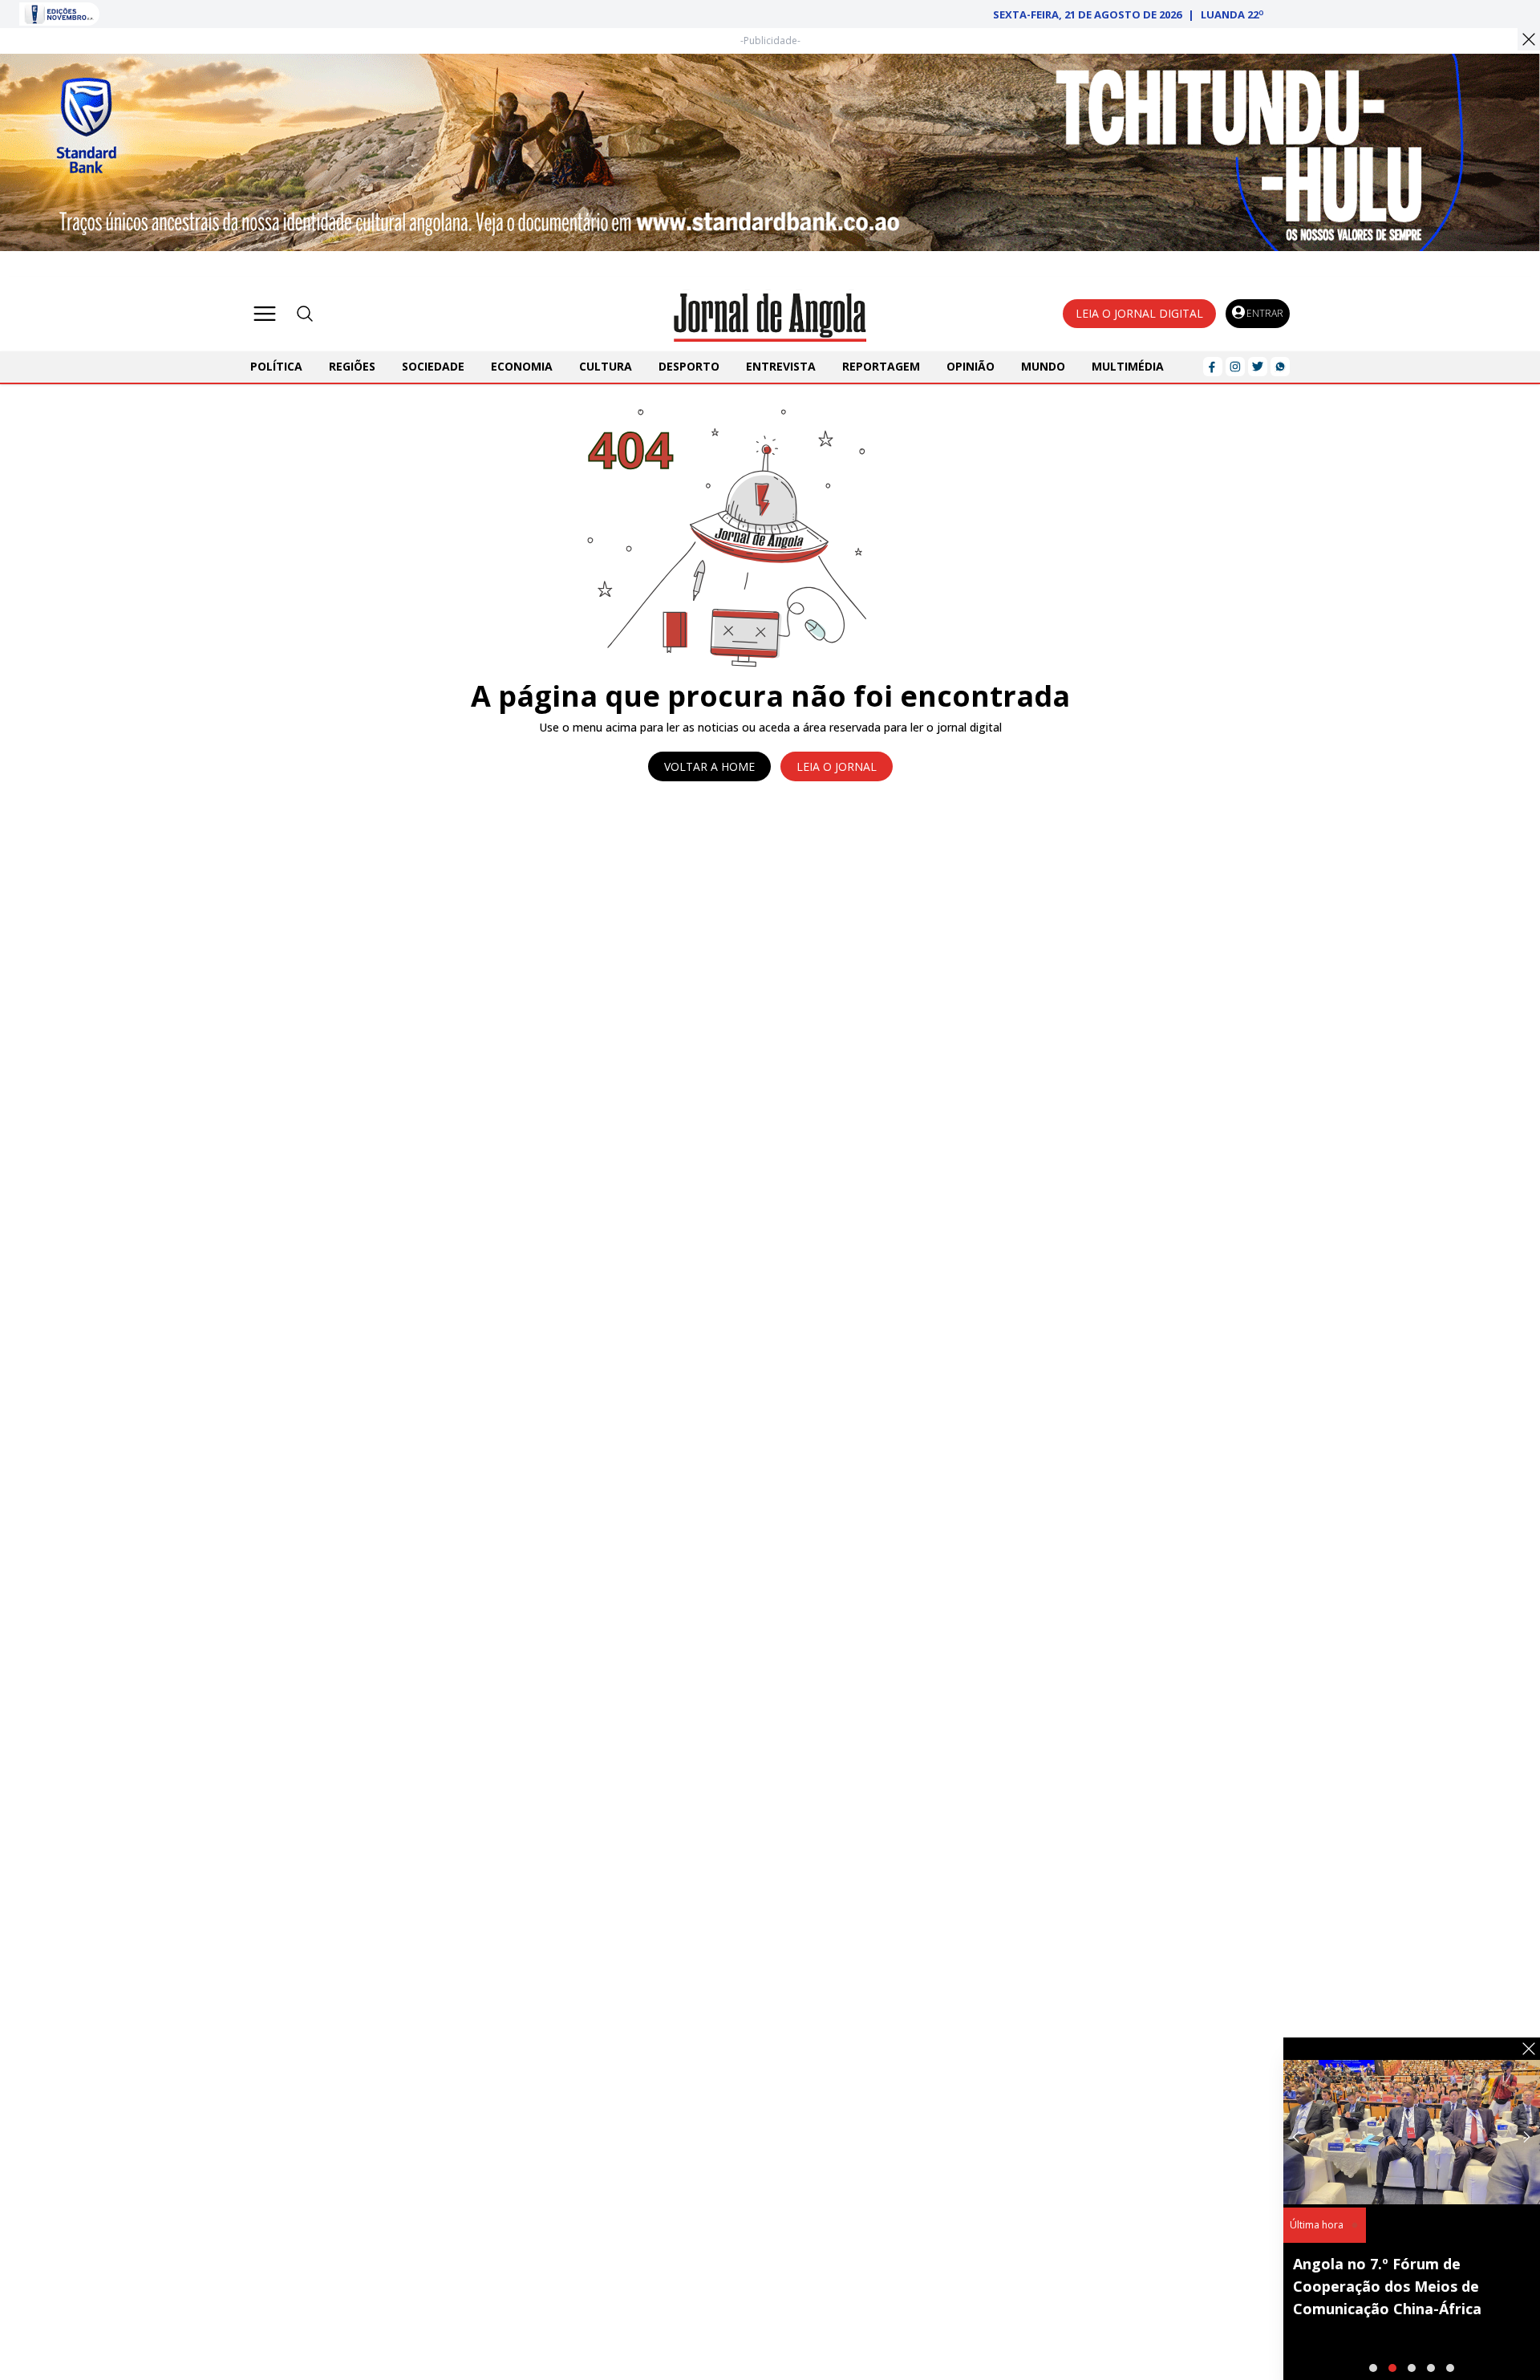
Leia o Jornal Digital (1139, 313)
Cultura (606, 366)
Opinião (971, 366)
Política (276, 366)
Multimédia (1128, 366)
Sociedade (433, 366)
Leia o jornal (837, 766)
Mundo (1043, 366)
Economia (522, 366)
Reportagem (881, 366)
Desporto (689, 366)
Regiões (352, 366)
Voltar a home (709, 766)
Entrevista (781, 366)
